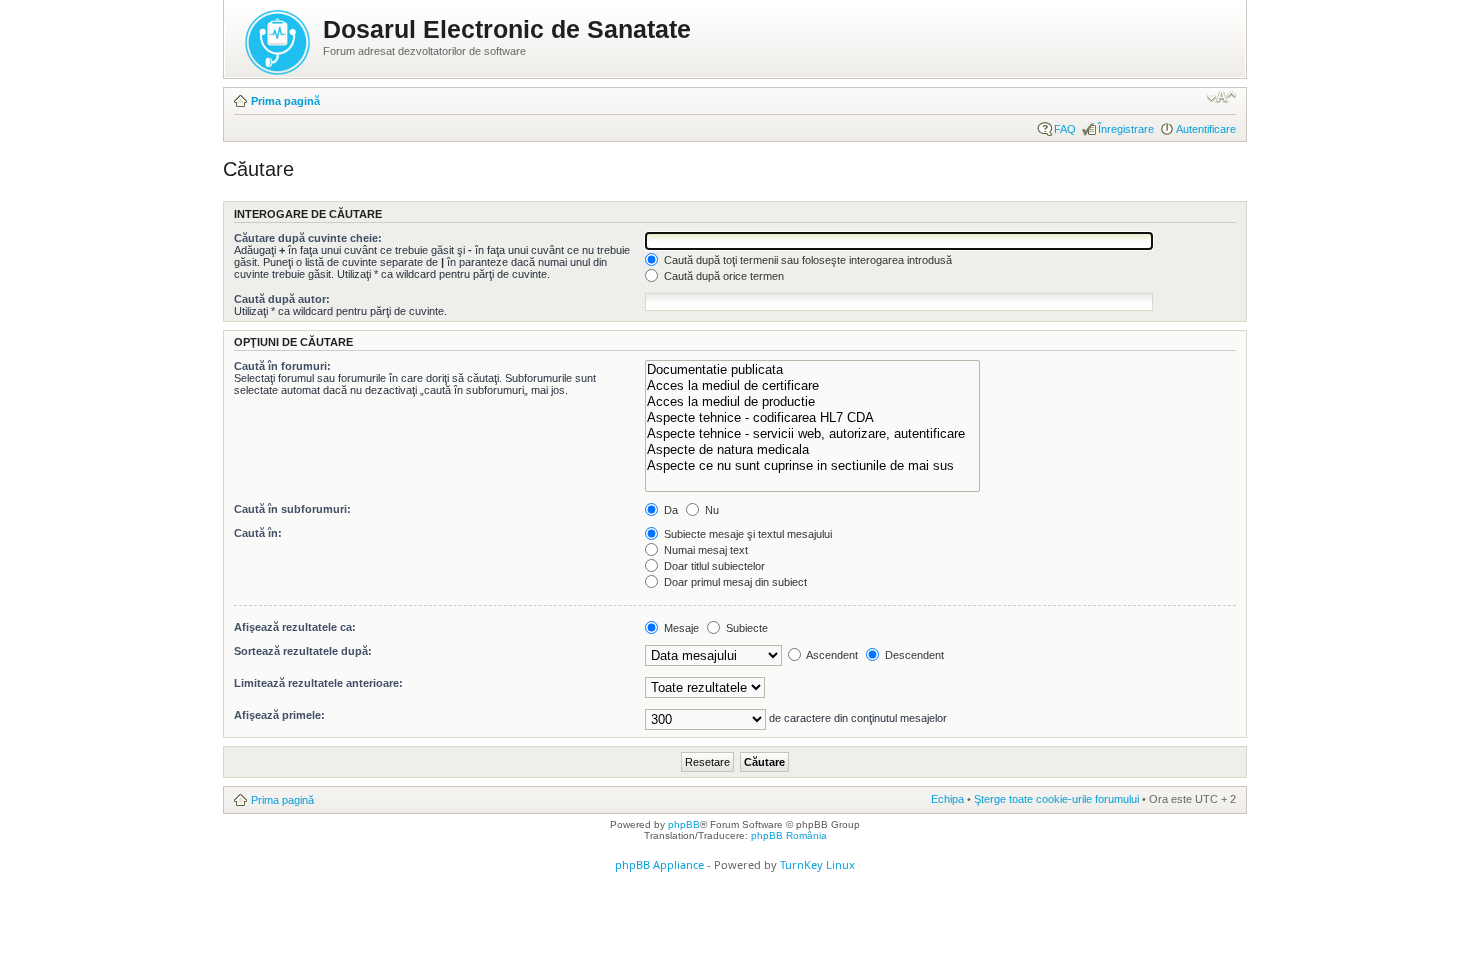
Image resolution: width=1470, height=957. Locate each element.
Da (669, 510)
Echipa (947, 799)
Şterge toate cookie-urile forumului (1056, 799)
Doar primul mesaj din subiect (734, 582)
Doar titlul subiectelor (713, 566)
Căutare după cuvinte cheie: (308, 238)
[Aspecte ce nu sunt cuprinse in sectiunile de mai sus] (812, 466)
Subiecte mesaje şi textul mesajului (746, 534)
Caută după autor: (282, 299)
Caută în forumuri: (282, 366)
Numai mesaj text (704, 550)
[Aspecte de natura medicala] (812, 450)
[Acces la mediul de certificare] (812, 386)
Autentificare (1206, 129)
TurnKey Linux (817, 864)
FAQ (1065, 129)
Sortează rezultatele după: (303, 651)
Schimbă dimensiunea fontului (1221, 97)
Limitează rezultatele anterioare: (318, 683)
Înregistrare (1126, 129)
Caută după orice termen (722, 276)
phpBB (684, 824)
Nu (710, 510)
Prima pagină (285, 101)
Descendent (913, 655)
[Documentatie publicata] (812, 370)
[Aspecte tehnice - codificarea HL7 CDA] (812, 418)
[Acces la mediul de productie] (812, 402)
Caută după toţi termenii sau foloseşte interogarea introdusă (806, 260)
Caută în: (258, 533)
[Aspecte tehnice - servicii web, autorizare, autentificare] (812, 434)
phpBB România (789, 835)
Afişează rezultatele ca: (295, 627)
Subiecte (745, 628)
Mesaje (680, 628)
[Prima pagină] (279, 38)
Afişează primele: (279, 715)
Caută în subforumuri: (292, 509)
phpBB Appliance (659, 864)
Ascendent (831, 655)
